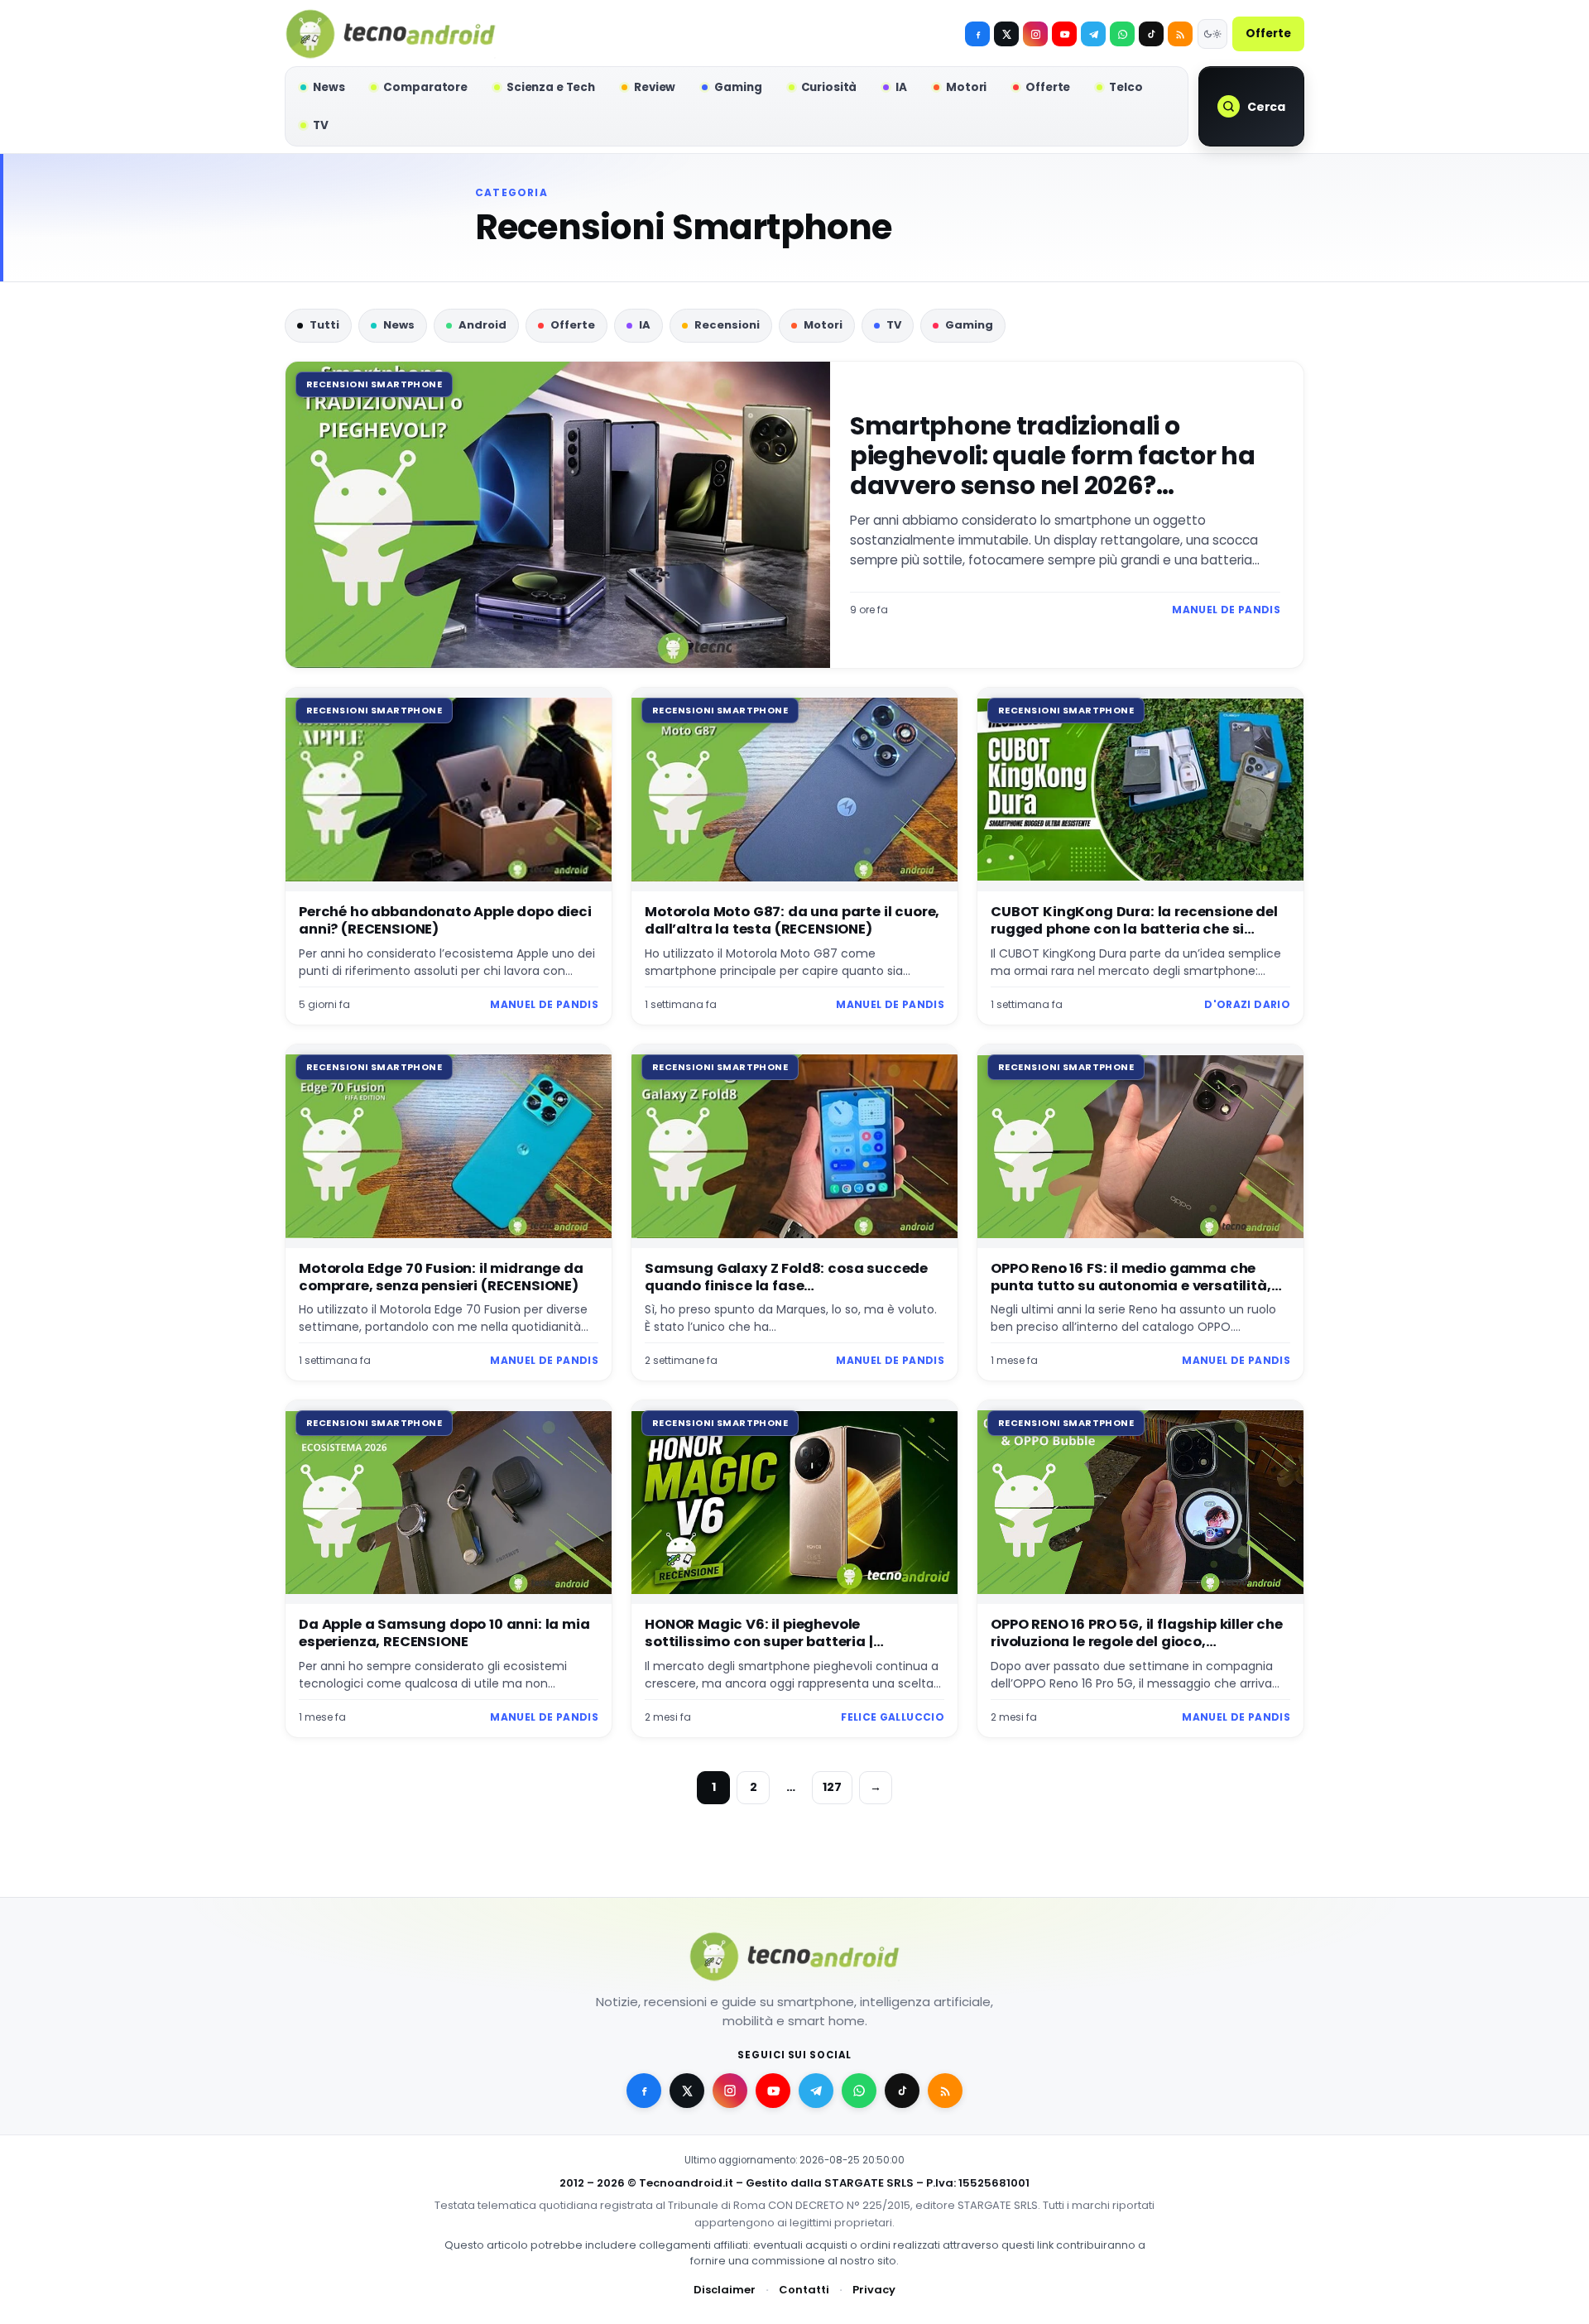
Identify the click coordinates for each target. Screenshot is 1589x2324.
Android (482, 325)
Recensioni (727, 325)
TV (894, 325)
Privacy (874, 2290)
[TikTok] (1151, 34)
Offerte (1268, 34)
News (399, 325)
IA (645, 325)
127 (832, 1787)
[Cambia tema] (1212, 34)
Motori (823, 325)
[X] (1006, 34)
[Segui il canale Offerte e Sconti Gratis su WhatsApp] (1122, 34)
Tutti (324, 325)
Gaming (969, 325)
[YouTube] (1064, 34)
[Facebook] (977, 34)
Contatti (804, 2290)
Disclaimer (725, 2290)
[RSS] (1180, 34)
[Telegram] (1093, 34)
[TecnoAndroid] (391, 34)
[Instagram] (1035, 34)
